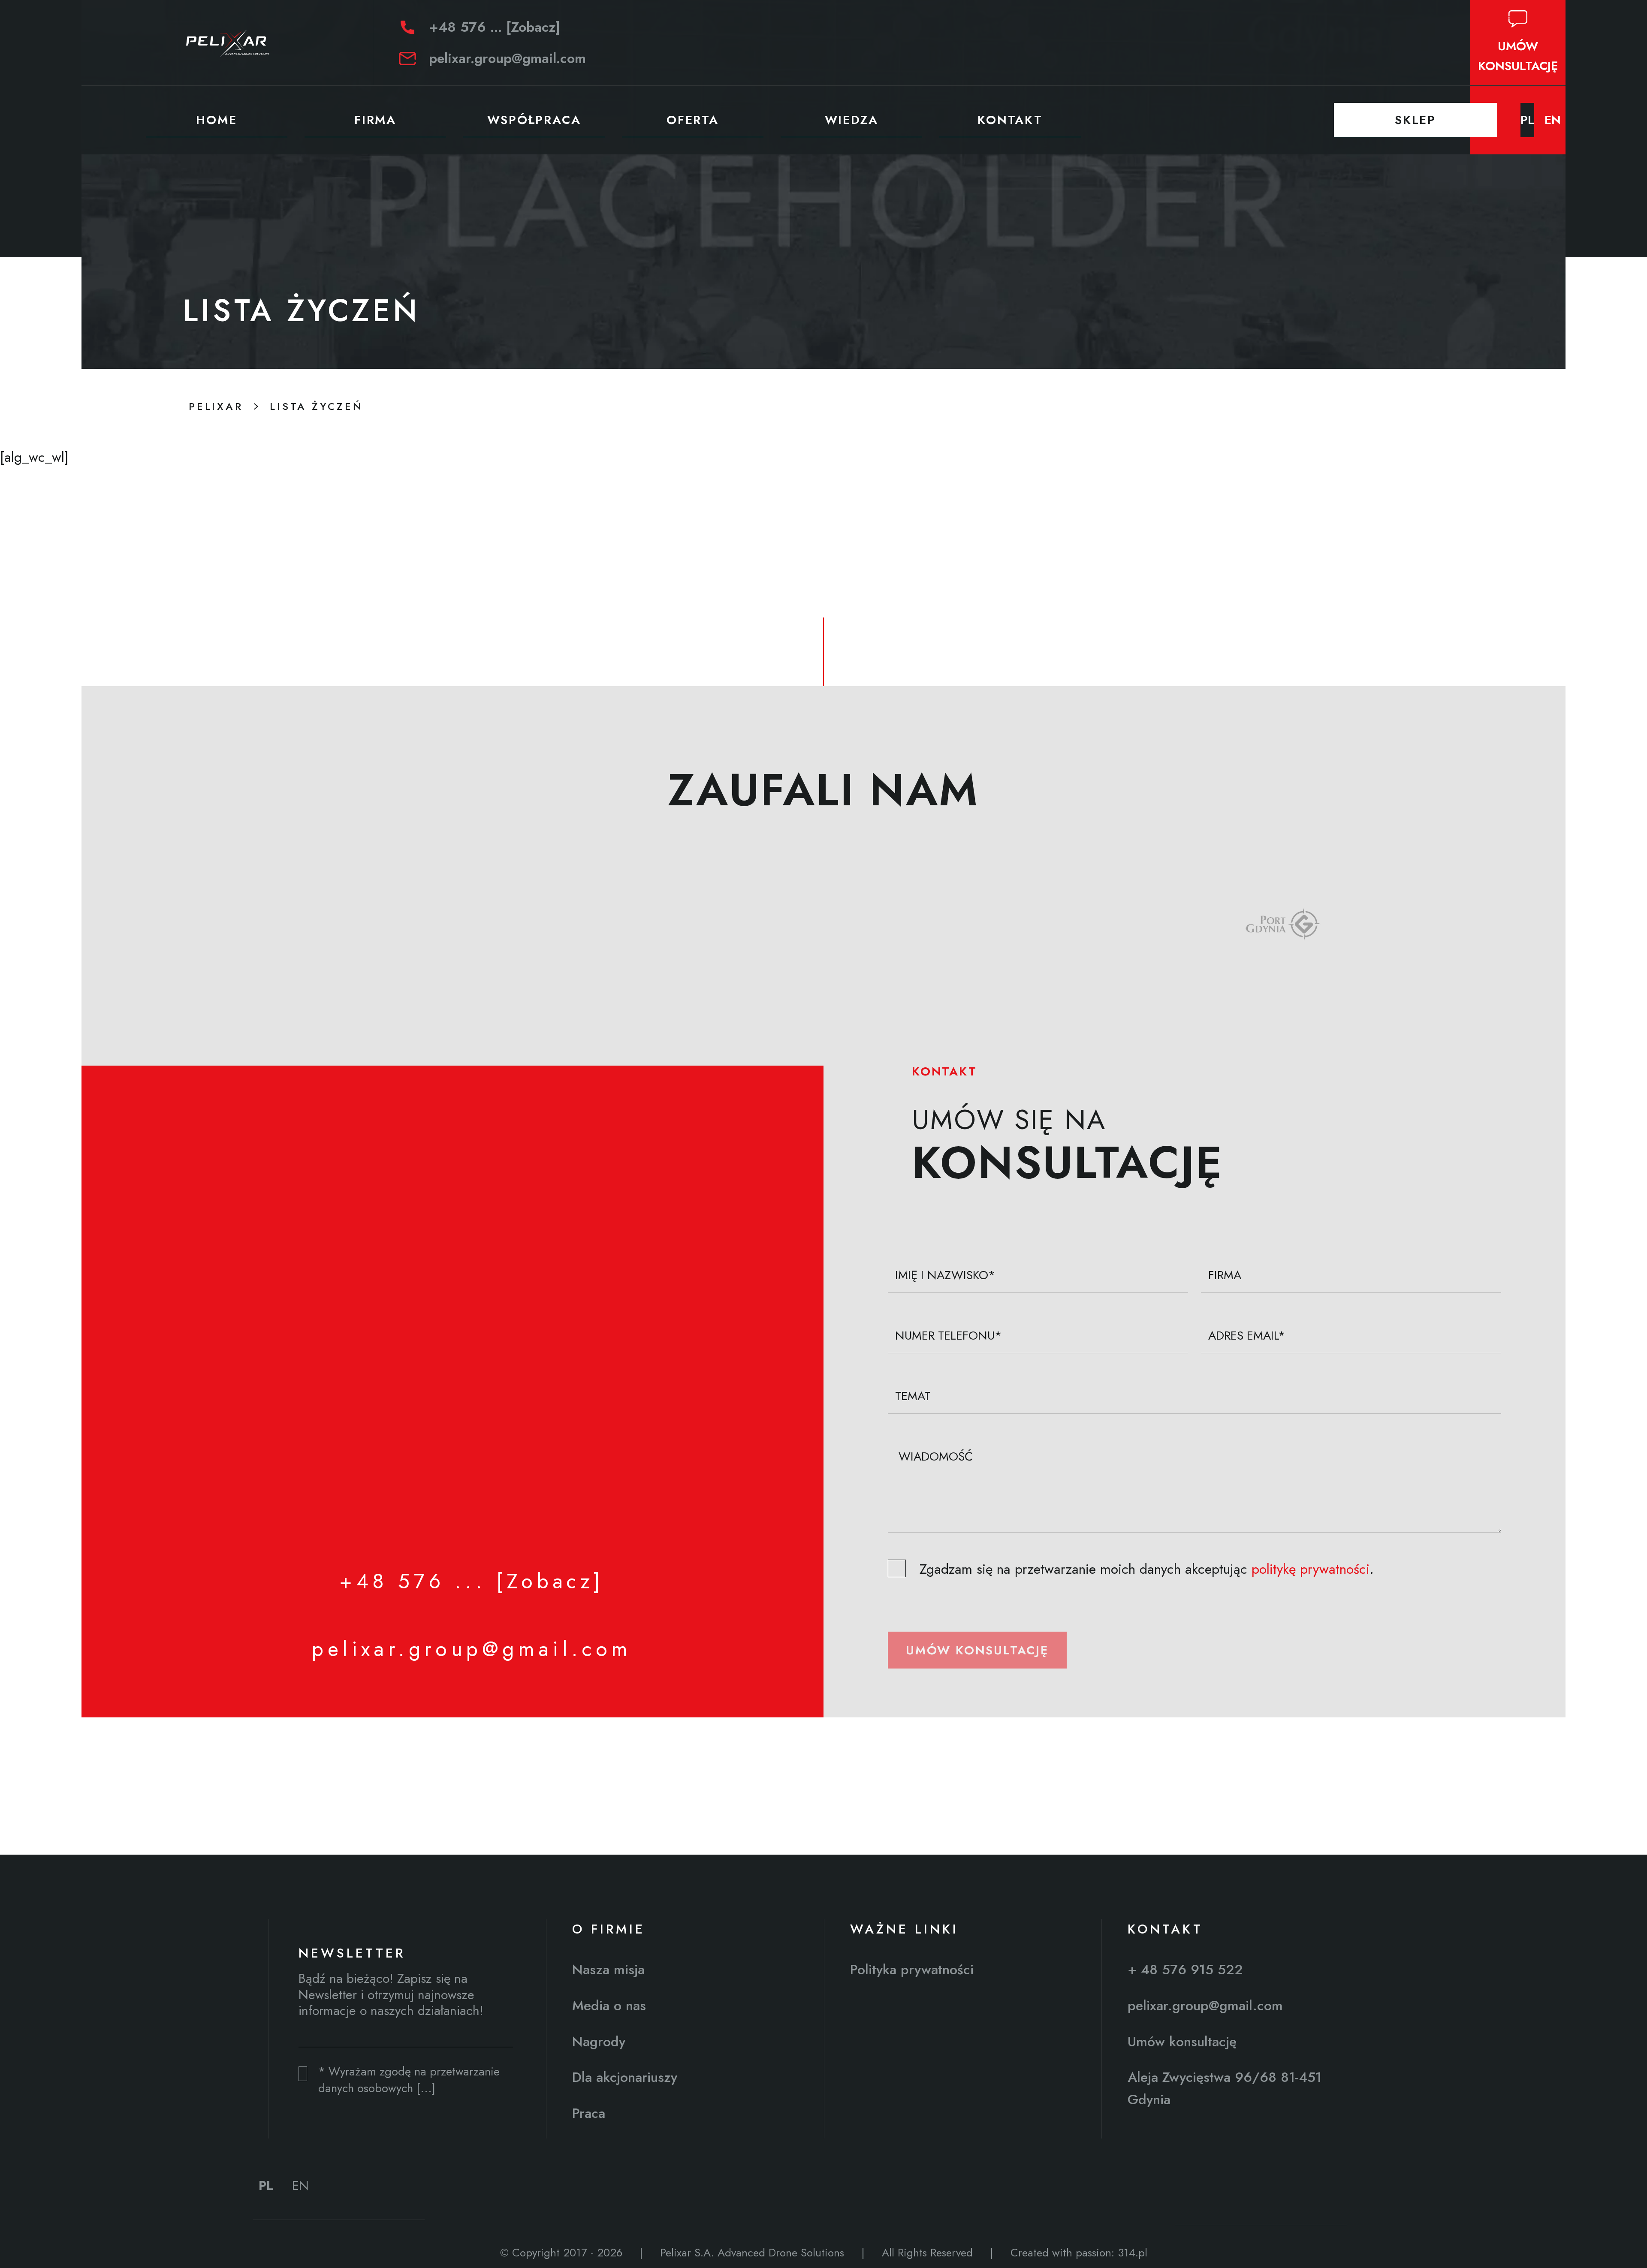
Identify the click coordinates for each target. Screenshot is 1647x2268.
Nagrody (599, 2042)
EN (1553, 120)
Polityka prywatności (912, 1970)
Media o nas (609, 2006)
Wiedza (852, 120)
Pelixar (216, 406)
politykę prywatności (1311, 1569)
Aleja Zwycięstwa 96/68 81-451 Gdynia (1225, 2088)
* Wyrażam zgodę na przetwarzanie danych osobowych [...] (409, 2080)
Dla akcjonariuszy (625, 2077)
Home (216, 120)
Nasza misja (608, 1970)
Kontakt (1010, 120)
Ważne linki (904, 1929)
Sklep (1415, 120)
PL (1527, 120)
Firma (375, 120)
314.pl (1133, 2253)
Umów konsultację (977, 1650)
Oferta (693, 120)
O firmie (609, 1929)
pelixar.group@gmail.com (507, 58)
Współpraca (534, 120)
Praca (589, 2113)
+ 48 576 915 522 (1185, 1970)
